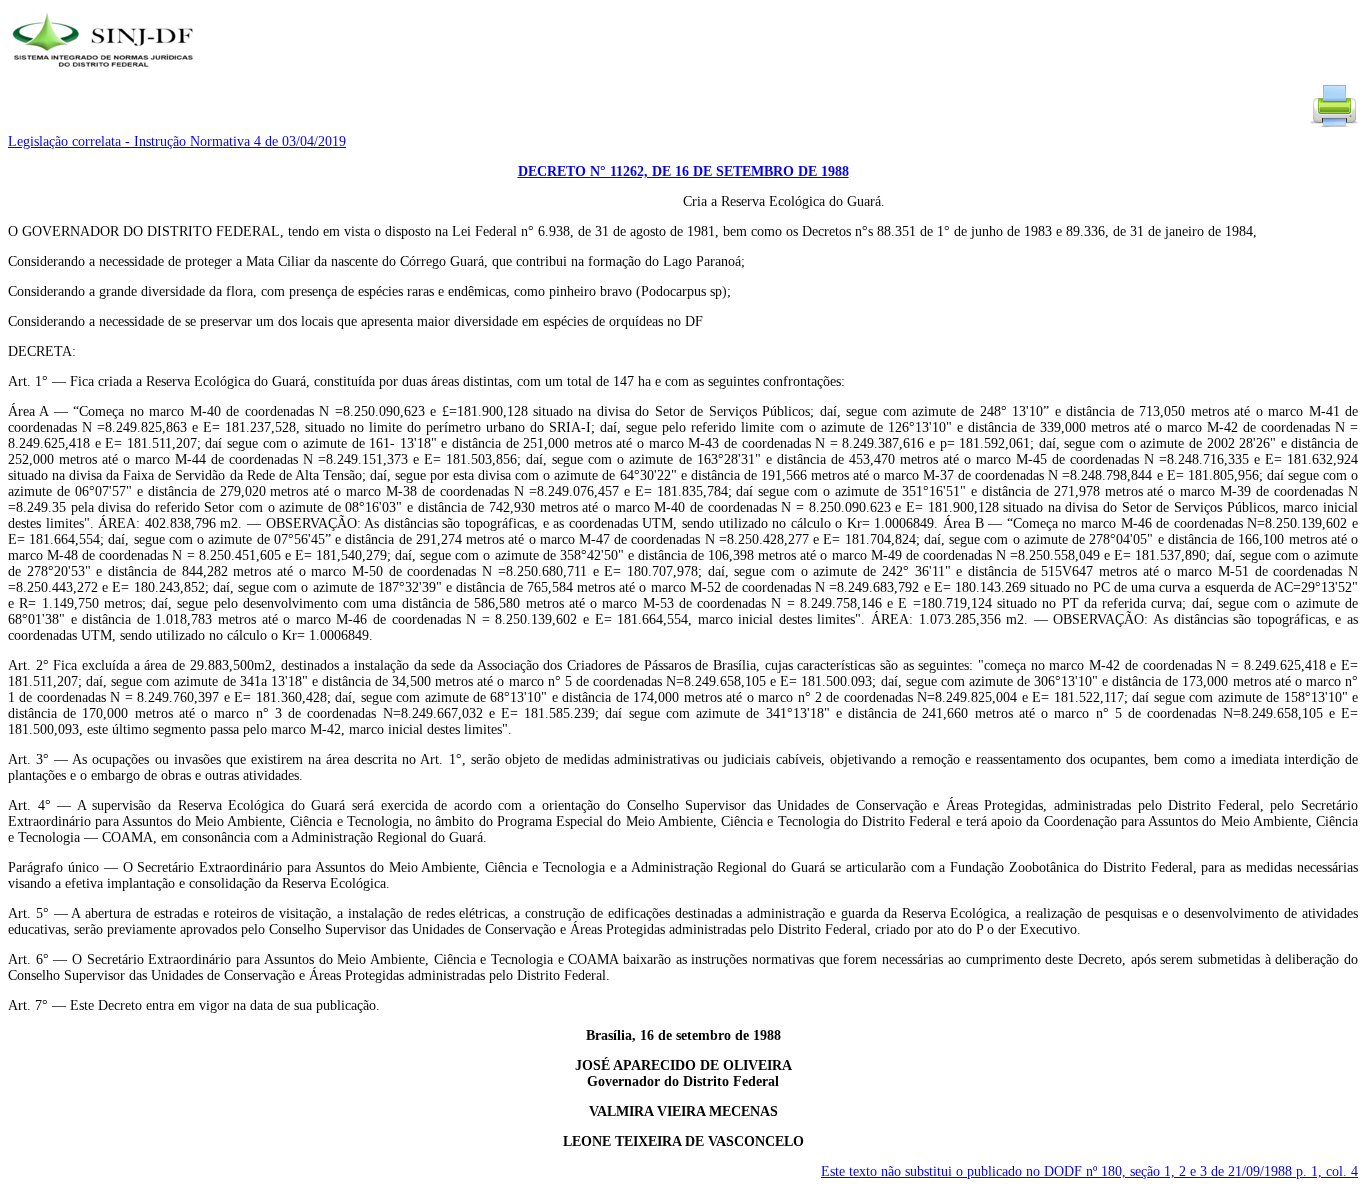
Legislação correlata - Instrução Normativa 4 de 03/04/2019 (177, 141)
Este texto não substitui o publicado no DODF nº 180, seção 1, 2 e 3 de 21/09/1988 (1089, 1171)
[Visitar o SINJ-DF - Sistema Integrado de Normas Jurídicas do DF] (105, 73)
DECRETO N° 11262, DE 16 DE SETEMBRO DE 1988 (683, 171)
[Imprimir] (1334, 125)
